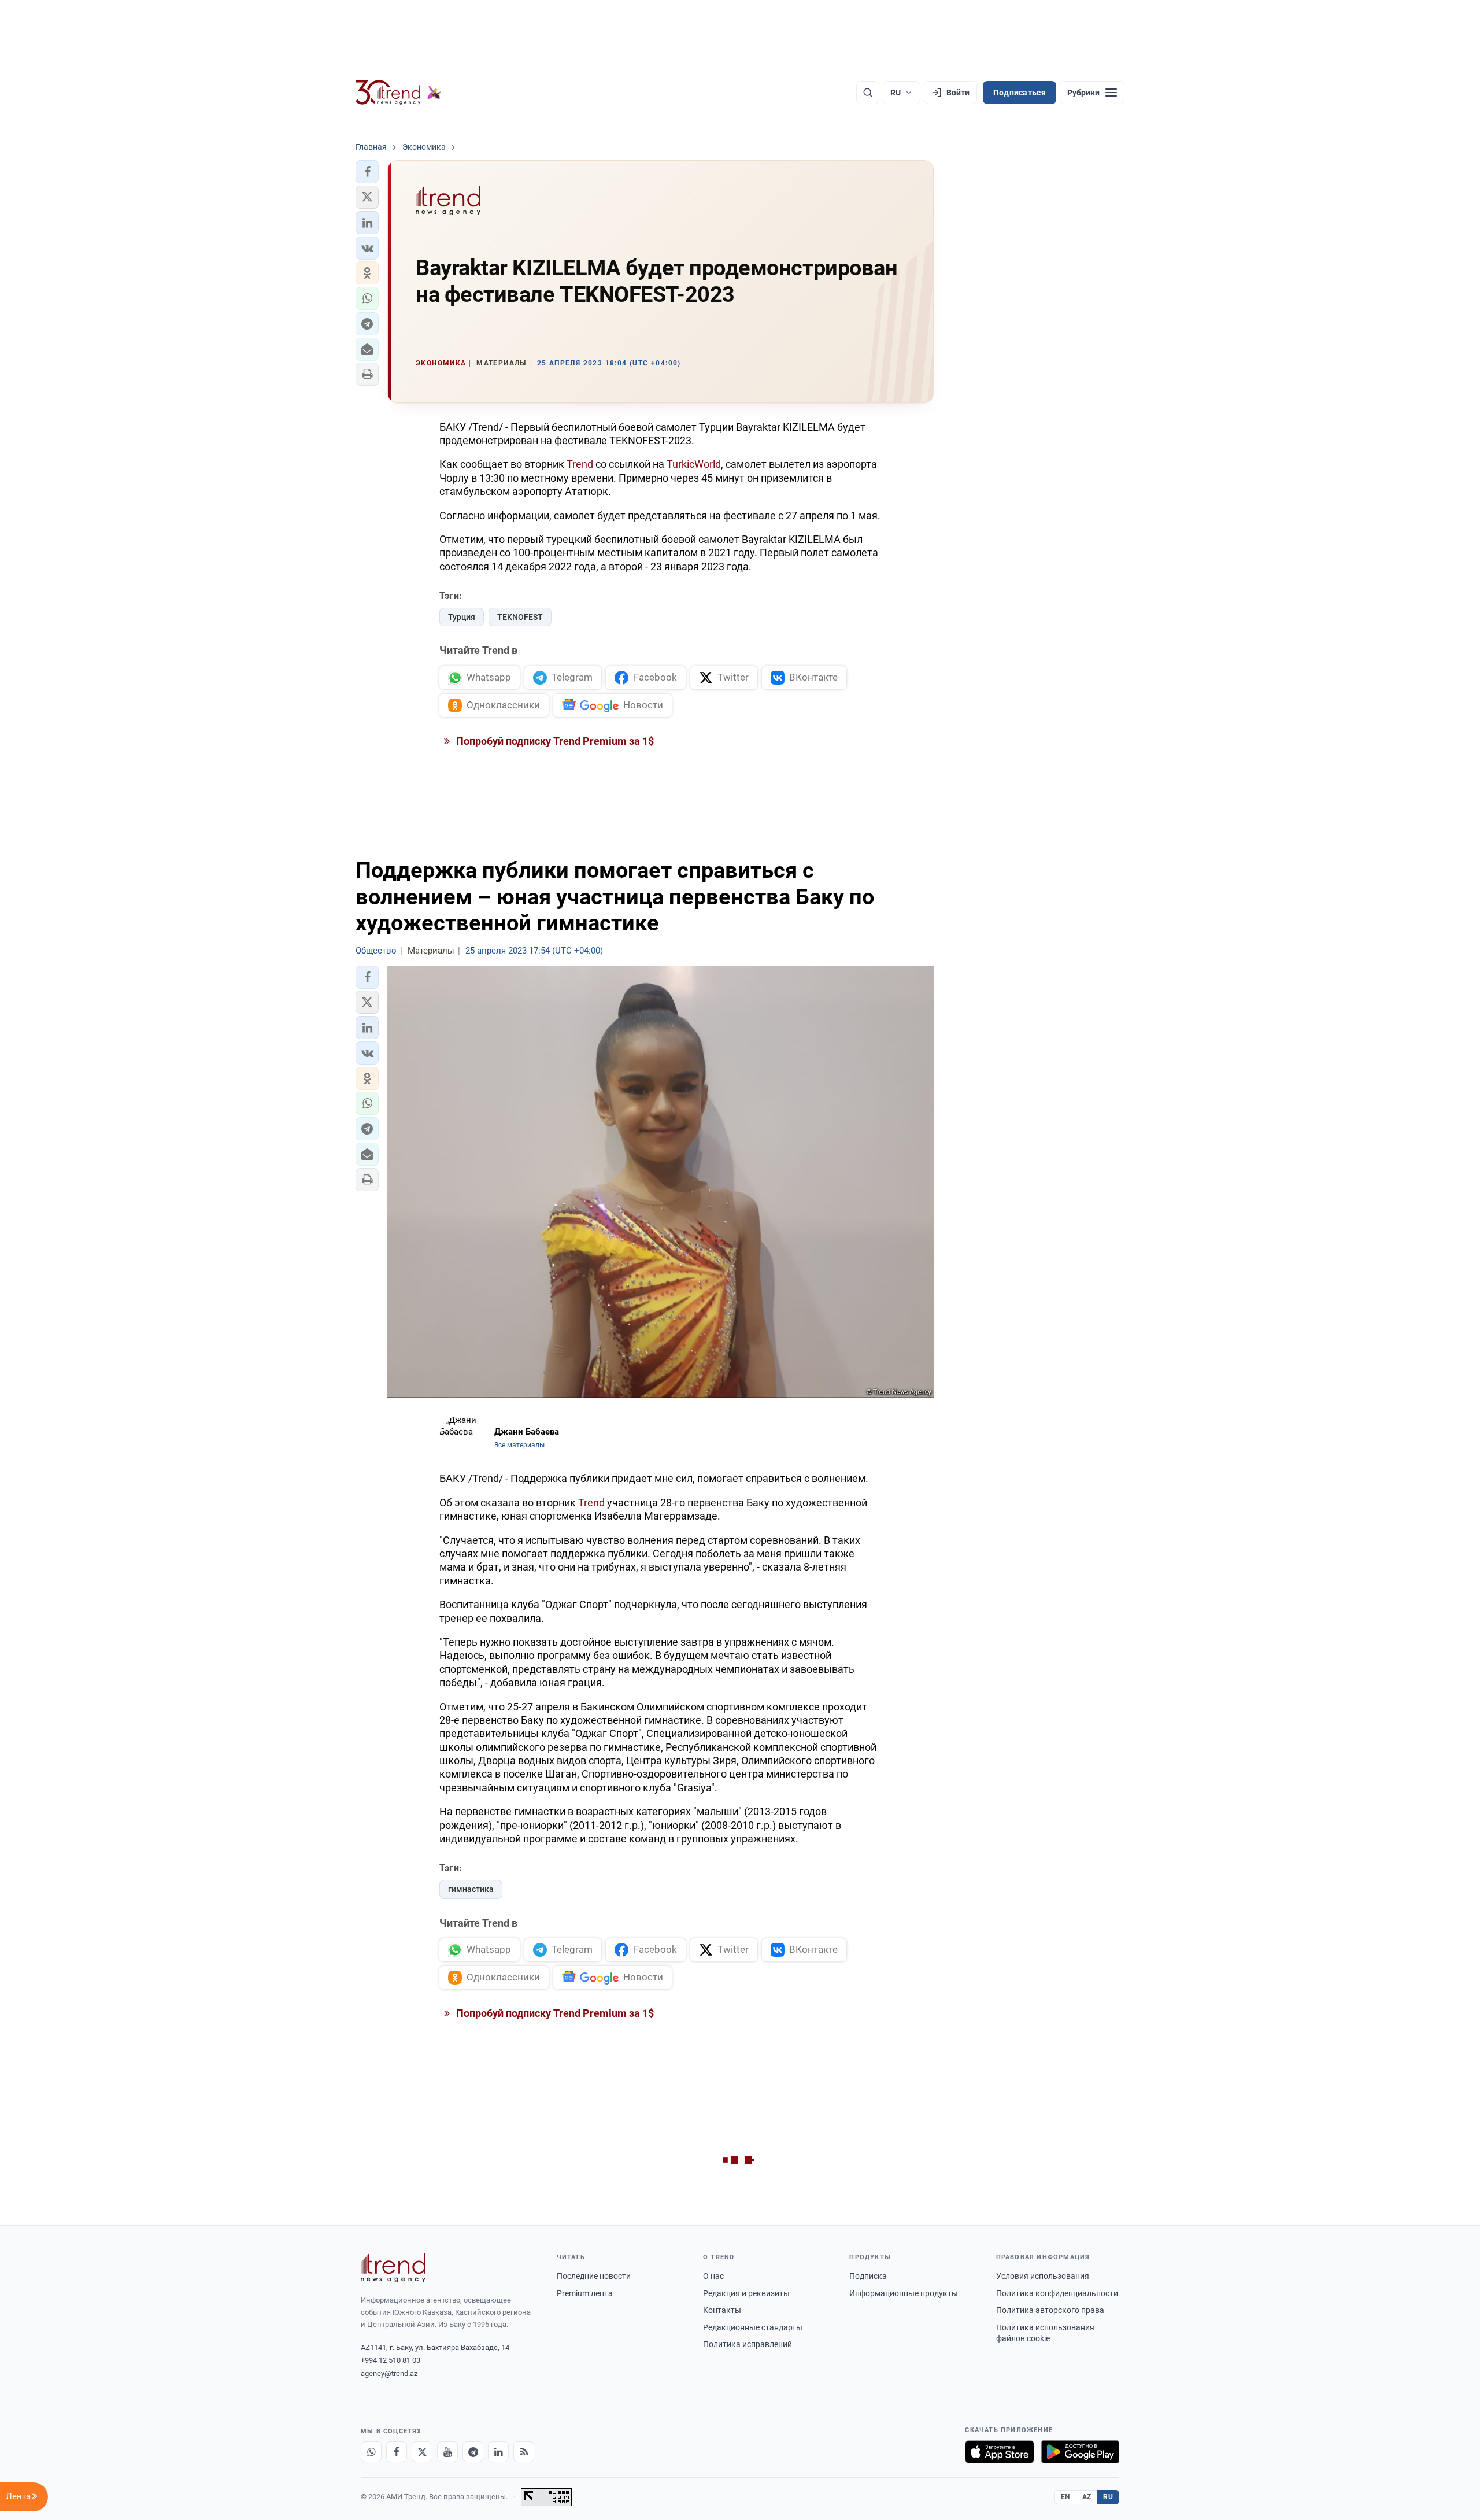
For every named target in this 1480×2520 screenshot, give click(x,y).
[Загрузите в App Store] (1000, 2452)
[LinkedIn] (498, 2452)
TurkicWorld (694, 464)
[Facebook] (397, 2452)
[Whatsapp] (371, 2452)
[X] (422, 2452)
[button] (367, 172)
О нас (713, 2276)
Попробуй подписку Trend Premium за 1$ (554, 741)
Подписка (868, 2276)
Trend (580, 464)
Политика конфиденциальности (1057, 2293)
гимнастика (471, 1889)
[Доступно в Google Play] (1080, 2452)
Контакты (722, 2310)
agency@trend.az (389, 2373)
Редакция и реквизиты (746, 2293)
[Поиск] (868, 93)
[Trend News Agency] (393, 2268)
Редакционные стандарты (753, 2327)
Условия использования (1043, 2276)
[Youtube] (447, 2452)
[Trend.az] (398, 93)
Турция (462, 617)
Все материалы (519, 1445)
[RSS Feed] (524, 2452)
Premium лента (585, 2293)
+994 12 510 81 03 (391, 2360)
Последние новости (594, 2276)
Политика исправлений (748, 2344)
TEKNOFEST (520, 617)
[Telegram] (473, 2452)
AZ (1087, 2497)
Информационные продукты (904, 2293)
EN (1065, 2497)
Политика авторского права (1050, 2310)
